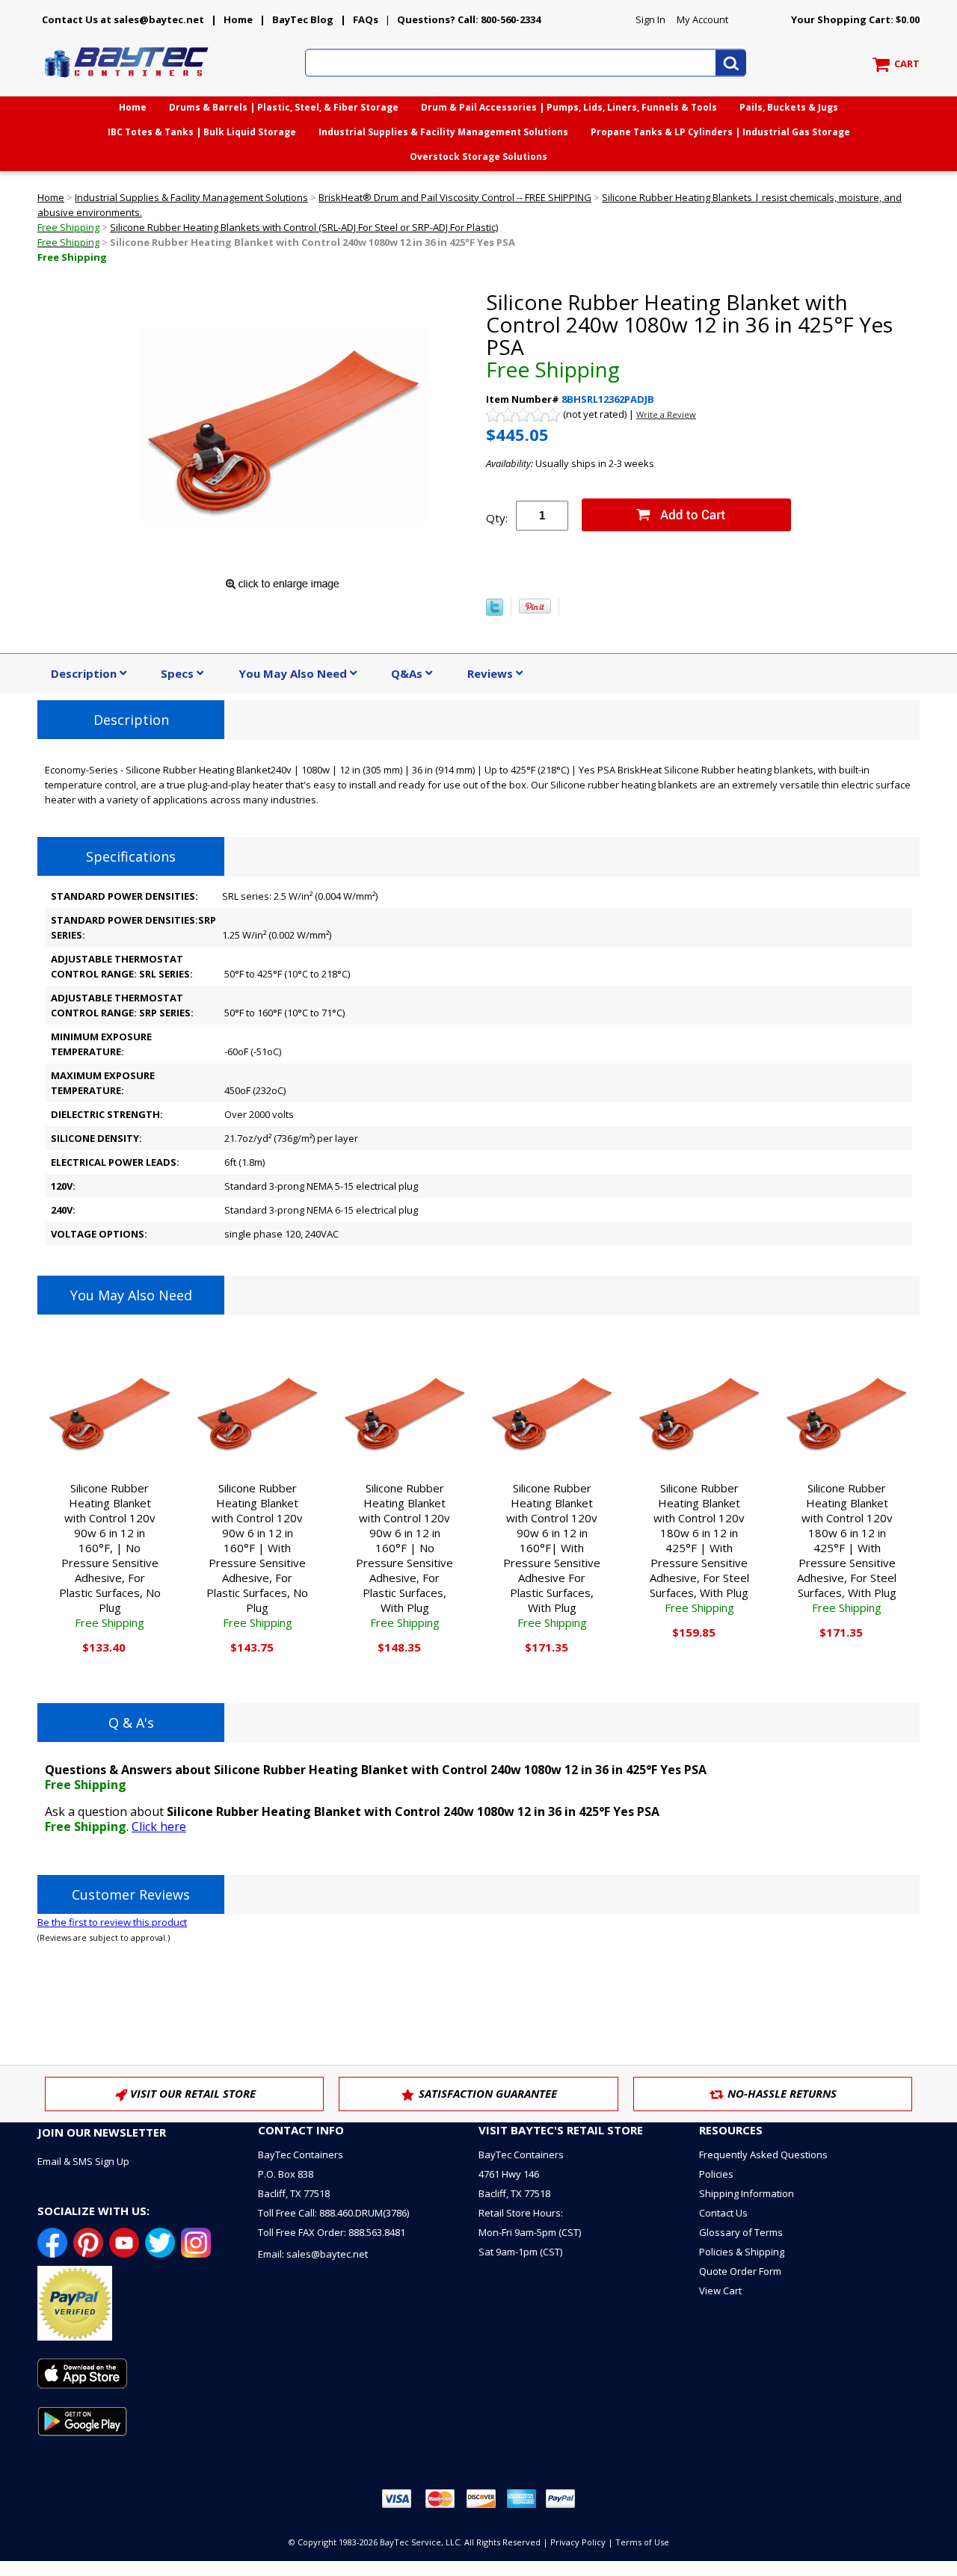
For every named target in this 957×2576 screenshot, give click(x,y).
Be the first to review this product (112, 1922)
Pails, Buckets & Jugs (789, 107)
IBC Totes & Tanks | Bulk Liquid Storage (202, 132)
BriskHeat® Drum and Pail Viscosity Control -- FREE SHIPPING (455, 197)
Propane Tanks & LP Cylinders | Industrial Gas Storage (720, 132)
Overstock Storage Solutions (478, 157)
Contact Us (723, 2213)
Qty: (497, 518)
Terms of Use (642, 2542)
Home (238, 19)
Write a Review (666, 414)
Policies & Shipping (742, 2252)
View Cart (720, 2291)
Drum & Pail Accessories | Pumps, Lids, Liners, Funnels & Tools (569, 107)
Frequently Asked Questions (763, 2155)
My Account (702, 19)
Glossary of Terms (741, 2232)
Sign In (650, 19)
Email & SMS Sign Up (83, 2161)
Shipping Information (747, 2193)
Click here (159, 1826)
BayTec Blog (303, 19)
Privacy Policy (578, 2542)
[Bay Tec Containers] (127, 81)
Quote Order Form (740, 2271)
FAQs (366, 19)
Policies (716, 2174)
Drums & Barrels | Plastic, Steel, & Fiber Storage (284, 107)
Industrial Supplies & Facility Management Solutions (443, 132)
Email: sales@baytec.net (313, 2254)
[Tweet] (495, 612)
